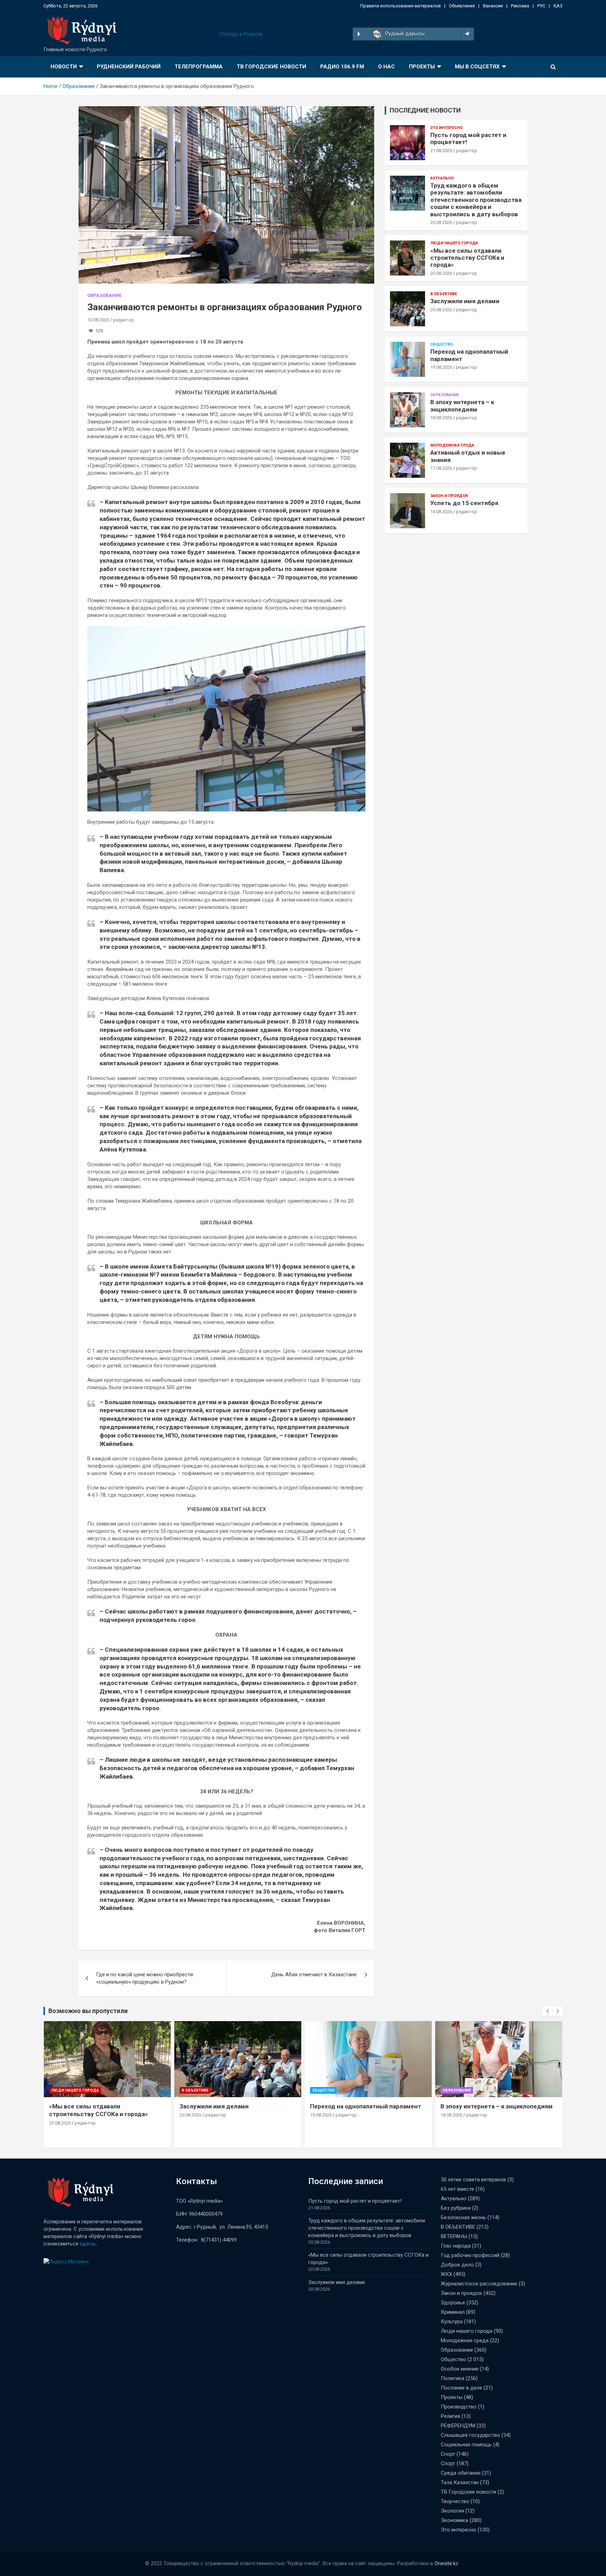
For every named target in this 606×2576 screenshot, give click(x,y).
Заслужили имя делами (465, 301)
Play (359, 34)
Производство (459, 2407)
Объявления (462, 6)
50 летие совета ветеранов (473, 2180)
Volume (467, 34)
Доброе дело (457, 2265)
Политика (453, 2378)
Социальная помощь (466, 2445)
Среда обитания (461, 2473)
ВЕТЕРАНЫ (454, 2236)
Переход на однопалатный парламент (366, 2106)
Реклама (520, 6)
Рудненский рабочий (129, 67)
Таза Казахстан (460, 2482)
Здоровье (453, 2303)
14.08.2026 (441, 512)
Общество (442, 344)
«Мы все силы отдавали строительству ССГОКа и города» (467, 258)
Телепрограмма (199, 67)
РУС (541, 6)
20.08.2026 (441, 222)
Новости (64, 67)
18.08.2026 (441, 418)
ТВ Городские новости (271, 67)
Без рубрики (456, 2208)
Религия (450, 2416)
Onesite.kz (446, 2563)
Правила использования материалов (400, 6)
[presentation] (547, 2011)
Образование (104, 295)
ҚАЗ (558, 6)
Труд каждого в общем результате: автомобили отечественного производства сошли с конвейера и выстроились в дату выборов (476, 200)
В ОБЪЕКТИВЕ (444, 294)
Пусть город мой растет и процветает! (355, 2201)
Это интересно (446, 128)
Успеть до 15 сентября (464, 503)
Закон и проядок (449, 496)
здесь (88, 2244)
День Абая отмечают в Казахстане (314, 1975)
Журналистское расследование (479, 2284)
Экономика (454, 2520)
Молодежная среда (452, 445)
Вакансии (493, 6)
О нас (386, 67)
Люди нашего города (454, 243)
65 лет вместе (457, 2189)
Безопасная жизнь (463, 2217)
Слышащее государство (470, 2435)
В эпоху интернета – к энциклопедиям (462, 406)
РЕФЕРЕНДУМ (458, 2426)
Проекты (422, 67)
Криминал (453, 2312)
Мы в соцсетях (477, 67)
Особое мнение (460, 2369)
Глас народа (456, 2246)
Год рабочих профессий (470, 2255)
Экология (452, 2511)
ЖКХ (446, 2274)
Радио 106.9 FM (342, 67)
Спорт (448, 2454)
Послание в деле (462, 2388)
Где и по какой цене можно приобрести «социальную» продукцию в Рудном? (144, 1978)
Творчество (455, 2501)
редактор (123, 320)
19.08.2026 (441, 367)
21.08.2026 (441, 151)
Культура (452, 2322)
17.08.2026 (441, 468)
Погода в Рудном (241, 34)
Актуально (442, 178)
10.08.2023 (98, 320)
